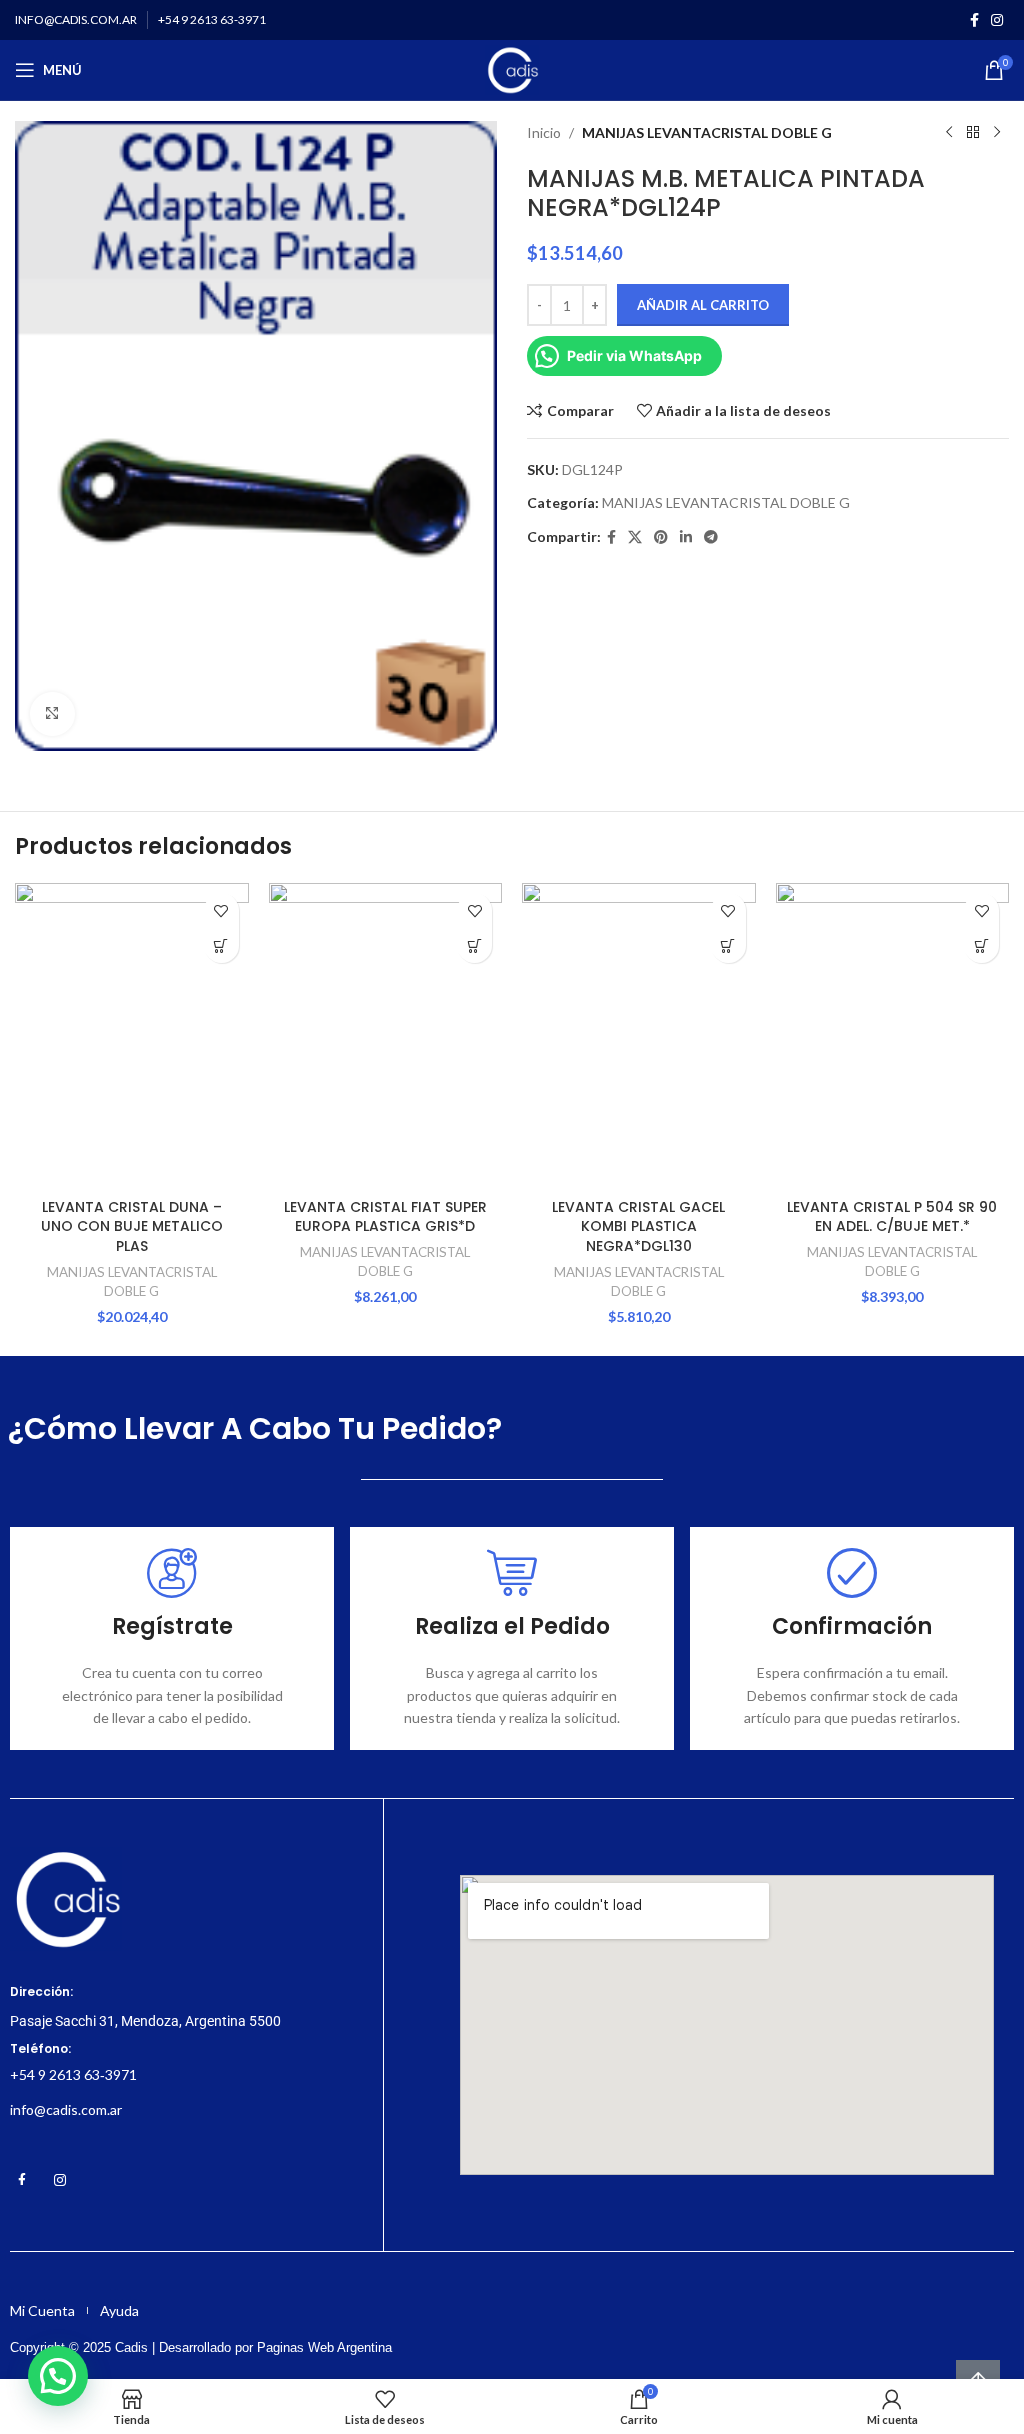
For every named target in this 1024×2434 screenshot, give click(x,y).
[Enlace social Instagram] (997, 20)
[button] (221, 945)
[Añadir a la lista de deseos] (221, 910)
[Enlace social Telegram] (711, 537)
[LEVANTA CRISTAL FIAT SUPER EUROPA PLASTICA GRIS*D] (386, 1035)
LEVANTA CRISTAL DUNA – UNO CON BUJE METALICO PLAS (132, 1226)
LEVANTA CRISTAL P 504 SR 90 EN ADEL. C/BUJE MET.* (892, 1217)
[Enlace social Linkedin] (686, 537)
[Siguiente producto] (997, 133)
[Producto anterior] (949, 133)
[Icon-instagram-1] (60, 2180)
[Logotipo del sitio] (511, 68)
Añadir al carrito (703, 305)
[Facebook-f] (22, 2180)
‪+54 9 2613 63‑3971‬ (73, 2074)
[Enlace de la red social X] (635, 537)
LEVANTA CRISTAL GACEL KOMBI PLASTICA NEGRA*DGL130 (638, 1226)
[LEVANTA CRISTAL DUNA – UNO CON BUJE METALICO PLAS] (132, 1035)
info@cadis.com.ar (66, 2109)
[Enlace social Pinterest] (661, 537)
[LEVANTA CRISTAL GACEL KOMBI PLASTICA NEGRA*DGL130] (639, 1035)
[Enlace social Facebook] (974, 20)
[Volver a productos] (973, 133)
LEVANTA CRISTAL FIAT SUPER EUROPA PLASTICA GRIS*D (385, 1217)
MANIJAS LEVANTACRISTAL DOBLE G (707, 132)
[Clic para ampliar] (52, 714)
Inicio (544, 132)
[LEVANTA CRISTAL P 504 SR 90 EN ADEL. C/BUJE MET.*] (893, 1035)
